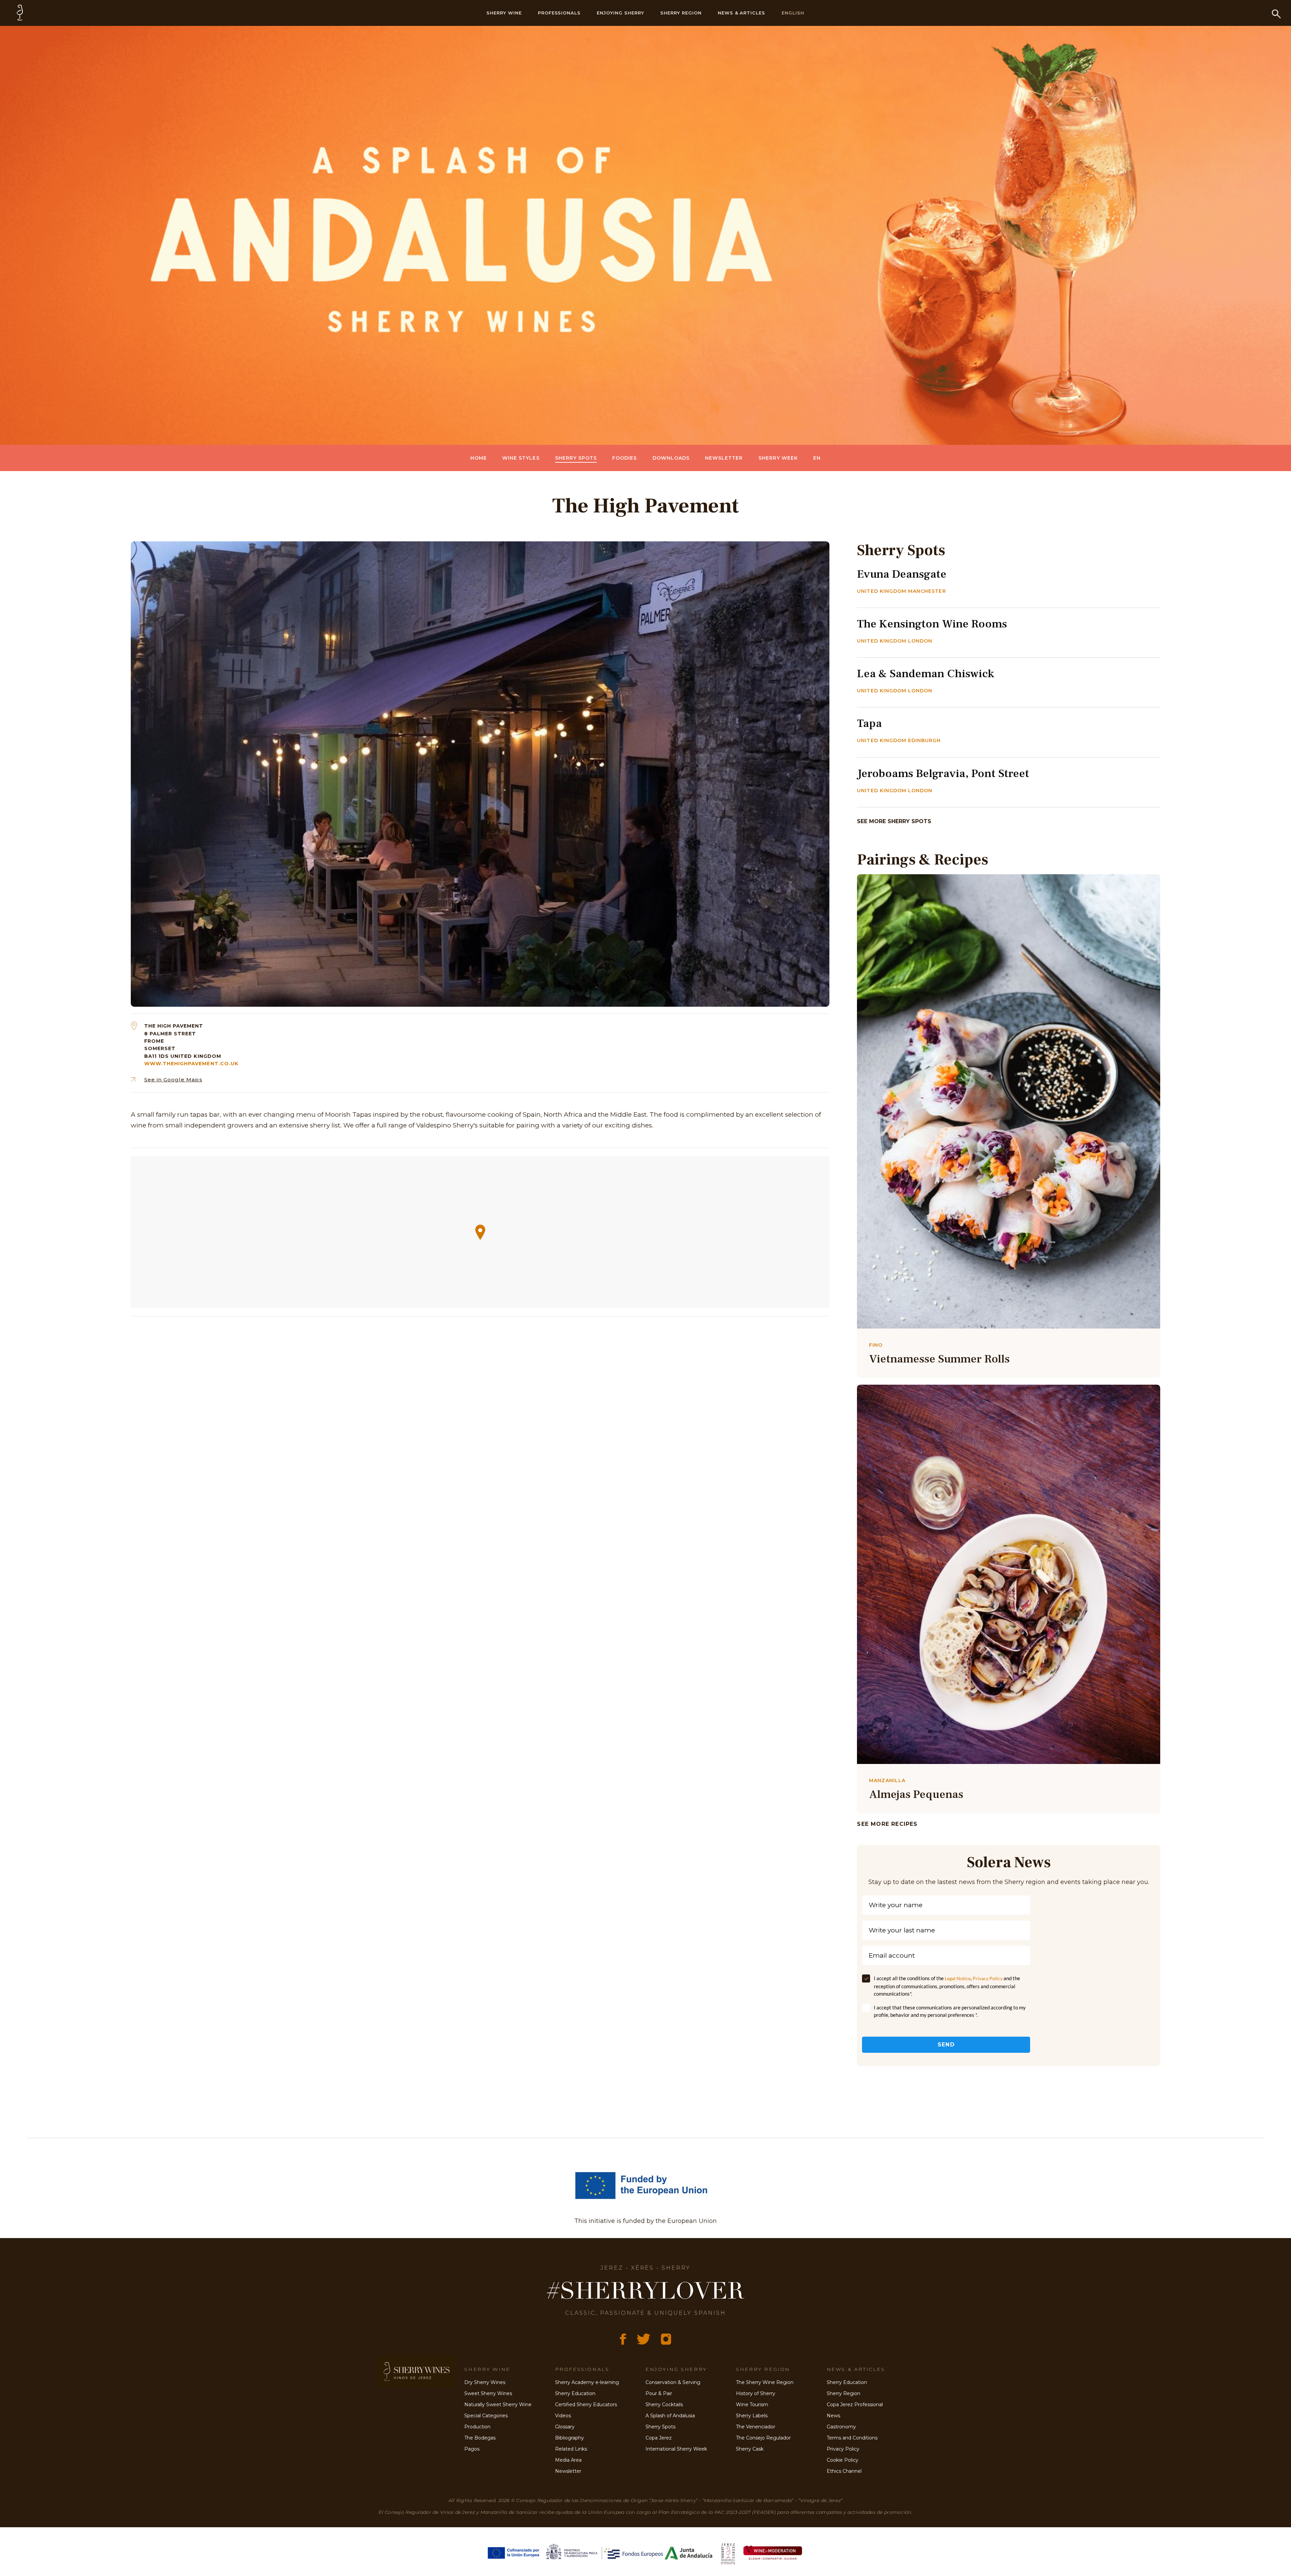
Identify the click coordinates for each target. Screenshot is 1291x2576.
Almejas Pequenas (916, 1794)
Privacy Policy (988, 1978)
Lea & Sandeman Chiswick (926, 674)
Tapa (869, 723)
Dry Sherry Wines (485, 2382)
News (833, 2416)
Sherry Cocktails (664, 2405)
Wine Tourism (752, 2405)
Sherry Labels (752, 2416)
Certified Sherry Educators (586, 2405)
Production (477, 2427)
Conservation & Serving (673, 2382)
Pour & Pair (659, 2393)
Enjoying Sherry (620, 13)
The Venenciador (756, 2427)
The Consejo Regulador (763, 2438)
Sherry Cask (750, 2449)
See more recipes (887, 1824)
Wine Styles (521, 458)
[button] (480, 1232)
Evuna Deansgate (902, 574)
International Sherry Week (676, 2449)
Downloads (671, 458)
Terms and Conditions (852, 2438)
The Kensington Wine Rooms (932, 624)
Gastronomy (841, 2427)
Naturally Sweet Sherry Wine (498, 2405)
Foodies (624, 458)
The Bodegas (480, 2438)
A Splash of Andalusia (670, 2416)
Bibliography (570, 2438)
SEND (946, 2045)
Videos (563, 2416)
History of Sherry (756, 2393)
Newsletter (724, 458)
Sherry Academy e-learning (587, 2382)
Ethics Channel (844, 2471)
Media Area (568, 2460)
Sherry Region (681, 13)
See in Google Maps (173, 1080)
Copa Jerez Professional (855, 2405)
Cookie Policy (843, 2460)
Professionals (559, 13)
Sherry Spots (576, 458)
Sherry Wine (504, 13)
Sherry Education (575, 2393)
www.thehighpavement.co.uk (191, 1064)
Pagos (472, 2449)
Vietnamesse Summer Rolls (939, 1359)
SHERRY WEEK (778, 458)
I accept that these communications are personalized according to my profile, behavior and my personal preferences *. (950, 2011)
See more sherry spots (894, 821)
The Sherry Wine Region (765, 2382)
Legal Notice (958, 1978)
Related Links (571, 2449)
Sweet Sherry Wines (488, 2393)
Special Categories (486, 2416)
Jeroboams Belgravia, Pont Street (943, 773)
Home (479, 458)
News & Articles (742, 13)
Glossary (565, 2427)
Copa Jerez (659, 2438)
